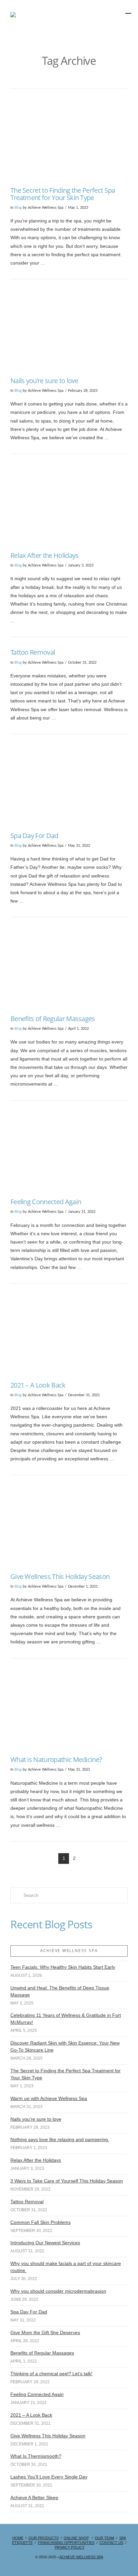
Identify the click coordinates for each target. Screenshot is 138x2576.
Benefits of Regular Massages (53, 1019)
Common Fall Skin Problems (41, 2222)
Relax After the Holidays (45, 555)
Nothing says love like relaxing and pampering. (60, 2139)
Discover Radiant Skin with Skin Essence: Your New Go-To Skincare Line (65, 2046)
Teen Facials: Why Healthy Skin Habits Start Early (63, 1967)
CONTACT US (111, 2543)
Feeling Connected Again (46, 1202)
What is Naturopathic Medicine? (56, 1759)
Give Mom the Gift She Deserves (45, 2332)
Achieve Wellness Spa (81, 2557)
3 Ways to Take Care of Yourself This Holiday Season (67, 2181)
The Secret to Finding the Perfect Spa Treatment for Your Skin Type (63, 194)
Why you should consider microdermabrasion (58, 2291)
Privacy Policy (70, 2547)
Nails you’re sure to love (44, 381)
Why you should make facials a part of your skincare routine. (66, 2267)
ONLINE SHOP (76, 2538)
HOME (18, 2538)
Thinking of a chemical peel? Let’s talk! (51, 2374)
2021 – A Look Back (38, 1385)
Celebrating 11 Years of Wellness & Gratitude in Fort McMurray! (66, 2019)
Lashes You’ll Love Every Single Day (49, 2477)
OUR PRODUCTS (44, 2538)
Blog (18, 208)
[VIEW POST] (69, 139)
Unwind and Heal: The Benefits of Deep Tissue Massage (60, 1991)
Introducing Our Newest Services (45, 2243)
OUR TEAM (105, 2538)
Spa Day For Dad (34, 836)
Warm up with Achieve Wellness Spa (49, 2098)
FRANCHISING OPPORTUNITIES (66, 2543)
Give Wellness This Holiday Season (60, 1576)
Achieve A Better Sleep (34, 2498)
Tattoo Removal (33, 652)
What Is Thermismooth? (36, 2456)
